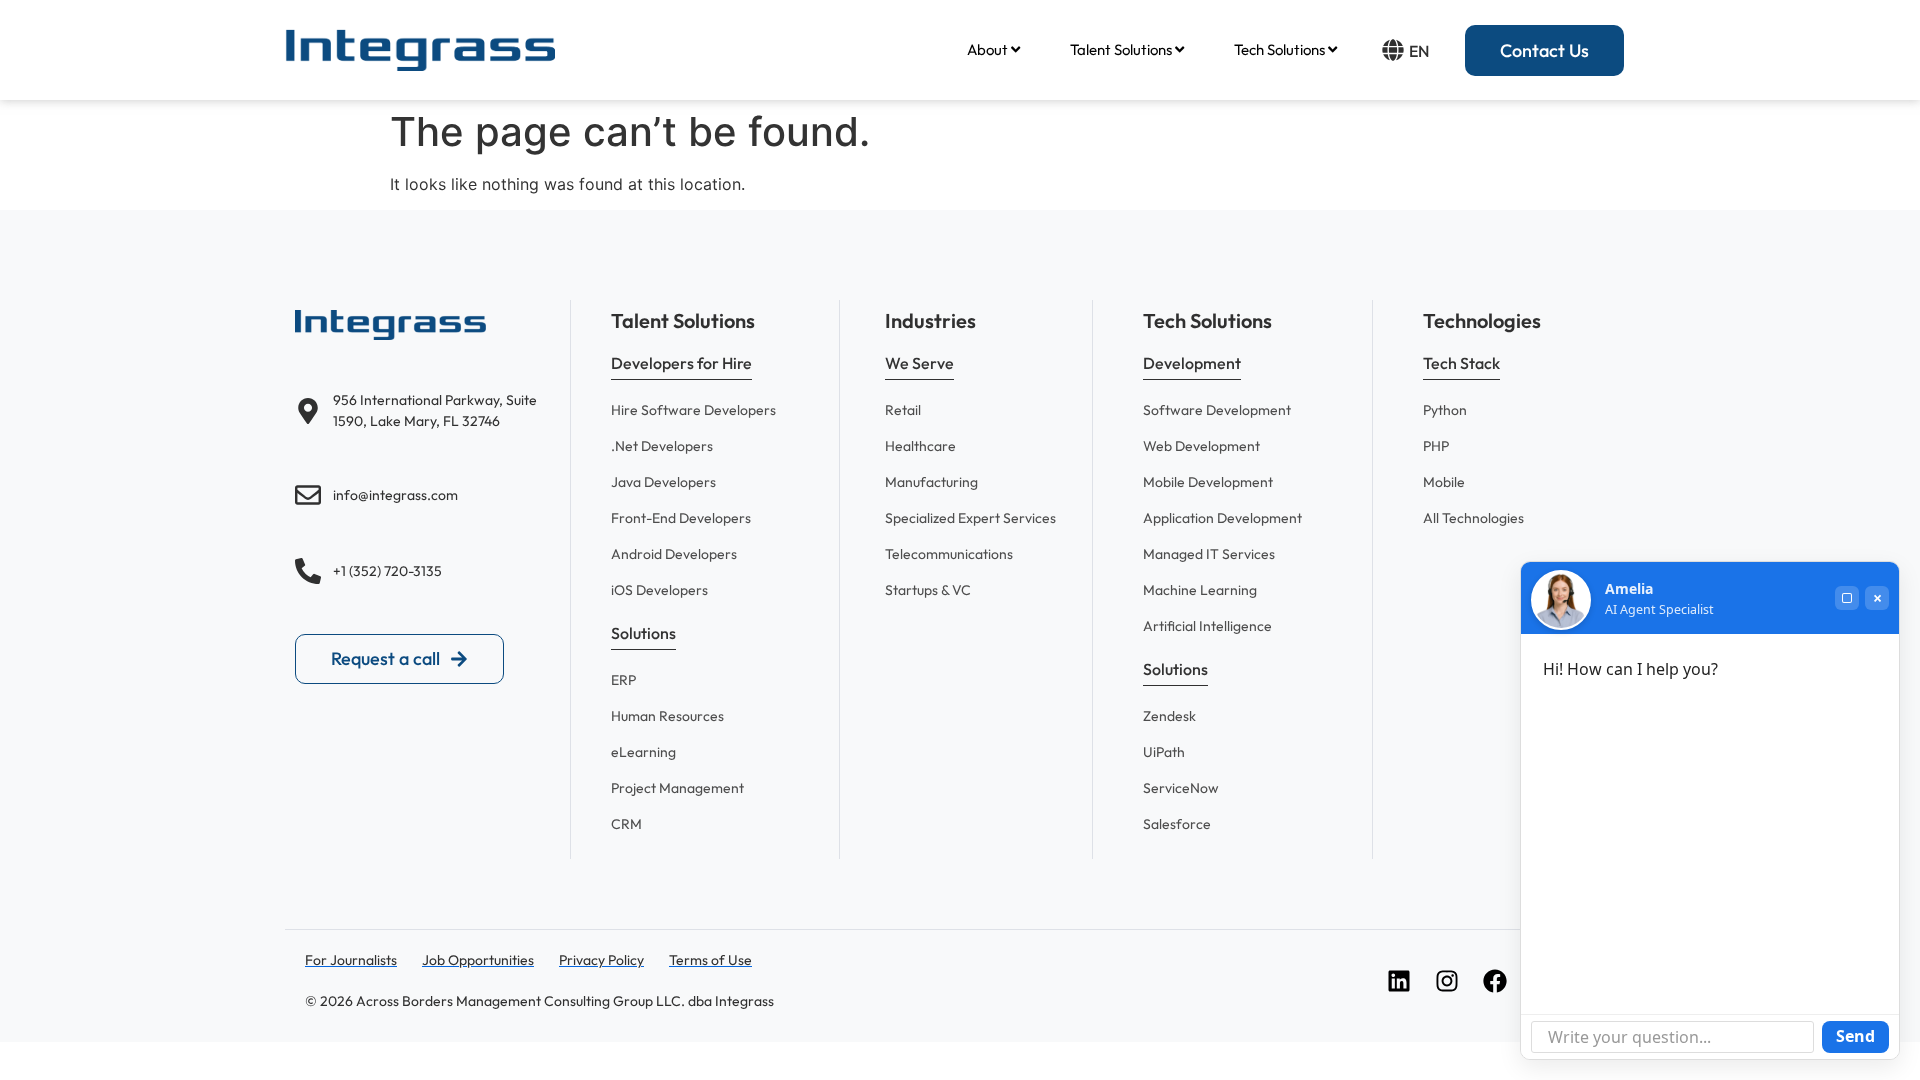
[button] (681, 366)
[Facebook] (1495, 981)
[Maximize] (1847, 598)
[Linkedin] (1399, 981)
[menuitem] (993, 49)
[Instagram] (1447, 981)
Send (1855, 1036)
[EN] (1393, 50)
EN (1419, 51)
